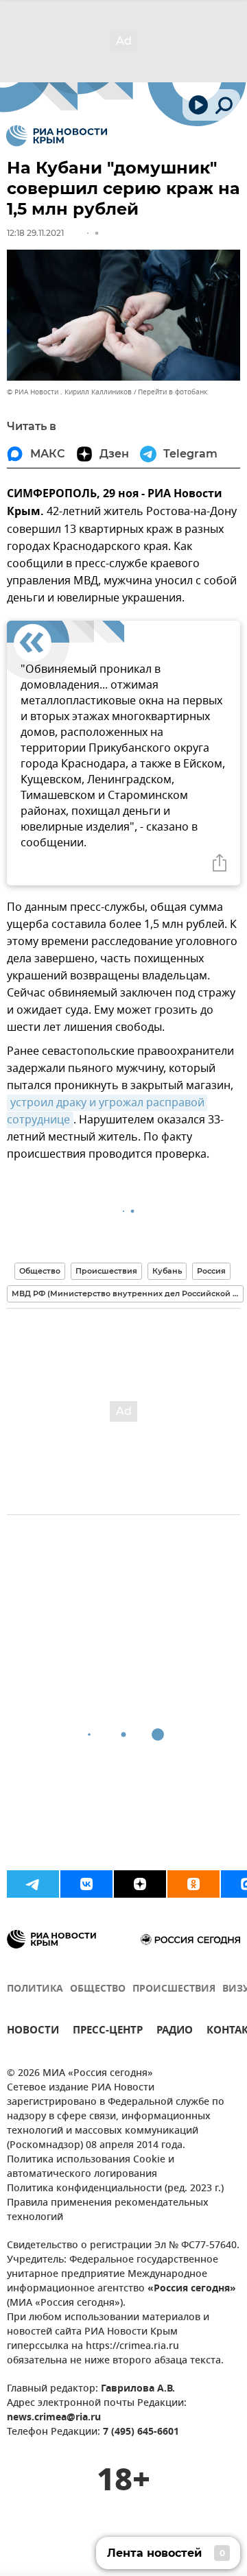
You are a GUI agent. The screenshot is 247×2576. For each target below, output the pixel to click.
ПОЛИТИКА (35, 1989)
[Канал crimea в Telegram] (33, 1884)
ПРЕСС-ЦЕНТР (108, 2032)
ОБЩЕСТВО (98, 1989)
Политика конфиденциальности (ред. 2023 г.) (115, 2189)
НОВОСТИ (33, 2032)
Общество (40, 1271)
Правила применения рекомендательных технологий (108, 2210)
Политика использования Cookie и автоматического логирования (91, 2167)
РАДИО (175, 2032)
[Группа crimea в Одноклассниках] (193, 1884)
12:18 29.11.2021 (35, 233)
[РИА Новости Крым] (57, 136)
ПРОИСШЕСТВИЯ (174, 1989)
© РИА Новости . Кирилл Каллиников (69, 392)
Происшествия (106, 1271)
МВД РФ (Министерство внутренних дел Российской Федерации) (128, 1293)
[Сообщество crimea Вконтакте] (86, 1884)
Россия (211, 1271)
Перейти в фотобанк (173, 392)
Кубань (167, 1271)
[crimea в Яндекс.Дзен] (140, 1884)
